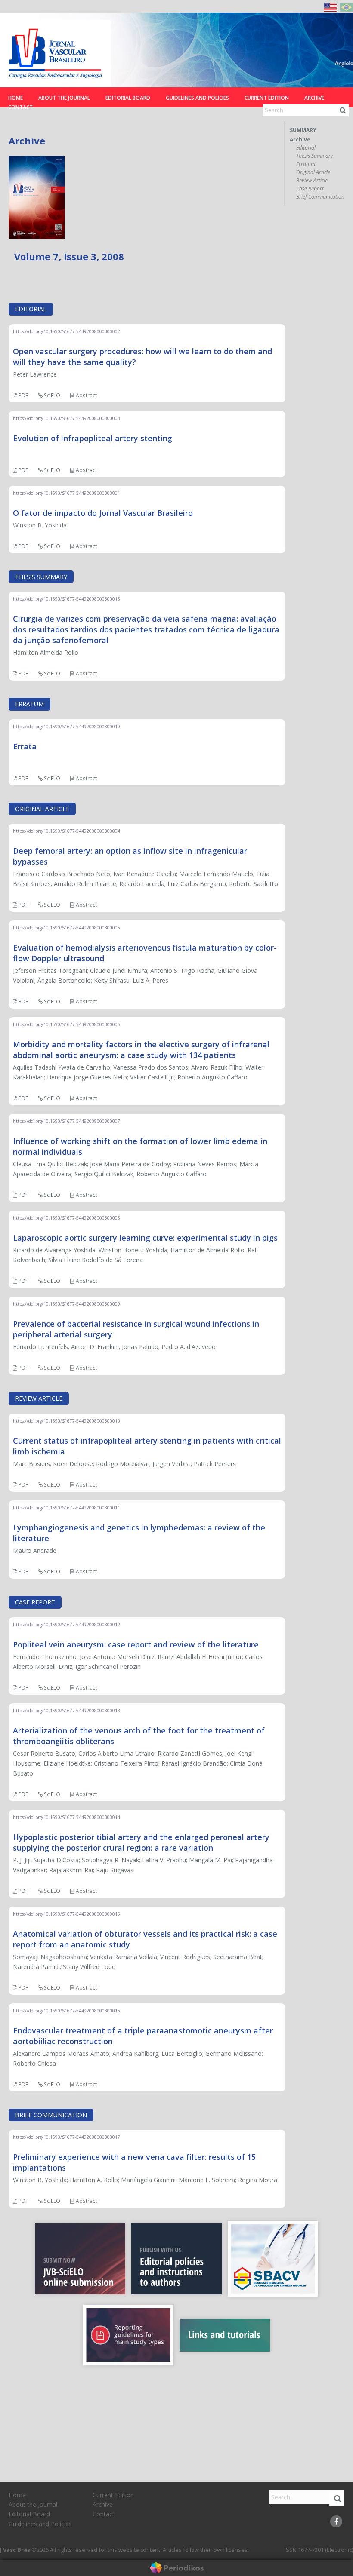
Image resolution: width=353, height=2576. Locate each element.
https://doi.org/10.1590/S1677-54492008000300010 (67, 1421)
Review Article (312, 181)
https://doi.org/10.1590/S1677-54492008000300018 (67, 599)
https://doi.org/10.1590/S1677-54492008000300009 (67, 1304)
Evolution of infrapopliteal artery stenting (93, 438)
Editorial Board (128, 98)
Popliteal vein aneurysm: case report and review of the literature (136, 1644)
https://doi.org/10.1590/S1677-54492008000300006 (67, 1024)
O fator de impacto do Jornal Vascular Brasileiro (103, 513)
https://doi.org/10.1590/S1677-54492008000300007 (67, 1121)
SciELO (51, 395)
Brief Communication (320, 197)
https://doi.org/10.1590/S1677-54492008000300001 (67, 493)
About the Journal (64, 98)
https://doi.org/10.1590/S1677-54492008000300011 (67, 1508)
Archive (314, 98)
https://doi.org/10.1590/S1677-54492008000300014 (67, 1817)
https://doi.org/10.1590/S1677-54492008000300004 (67, 831)
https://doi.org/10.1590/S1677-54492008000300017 (67, 2137)
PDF (23, 395)
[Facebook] (336, 2521)
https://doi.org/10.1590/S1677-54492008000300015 (67, 1914)
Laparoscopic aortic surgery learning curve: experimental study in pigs (145, 1238)
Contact (20, 107)
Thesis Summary (315, 156)
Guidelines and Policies (197, 98)
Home (15, 98)
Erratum (306, 164)
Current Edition (267, 98)
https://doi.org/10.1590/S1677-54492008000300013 (67, 1711)
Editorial (306, 148)
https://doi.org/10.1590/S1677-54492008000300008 (67, 1218)
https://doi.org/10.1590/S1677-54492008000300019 (67, 727)
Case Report (310, 189)
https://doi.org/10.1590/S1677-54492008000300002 (67, 331)
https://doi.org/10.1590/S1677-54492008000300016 (67, 2011)
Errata (25, 746)
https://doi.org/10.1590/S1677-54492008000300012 (67, 1625)
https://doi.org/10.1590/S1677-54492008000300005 (67, 928)
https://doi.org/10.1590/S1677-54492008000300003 (67, 418)
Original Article (313, 172)
